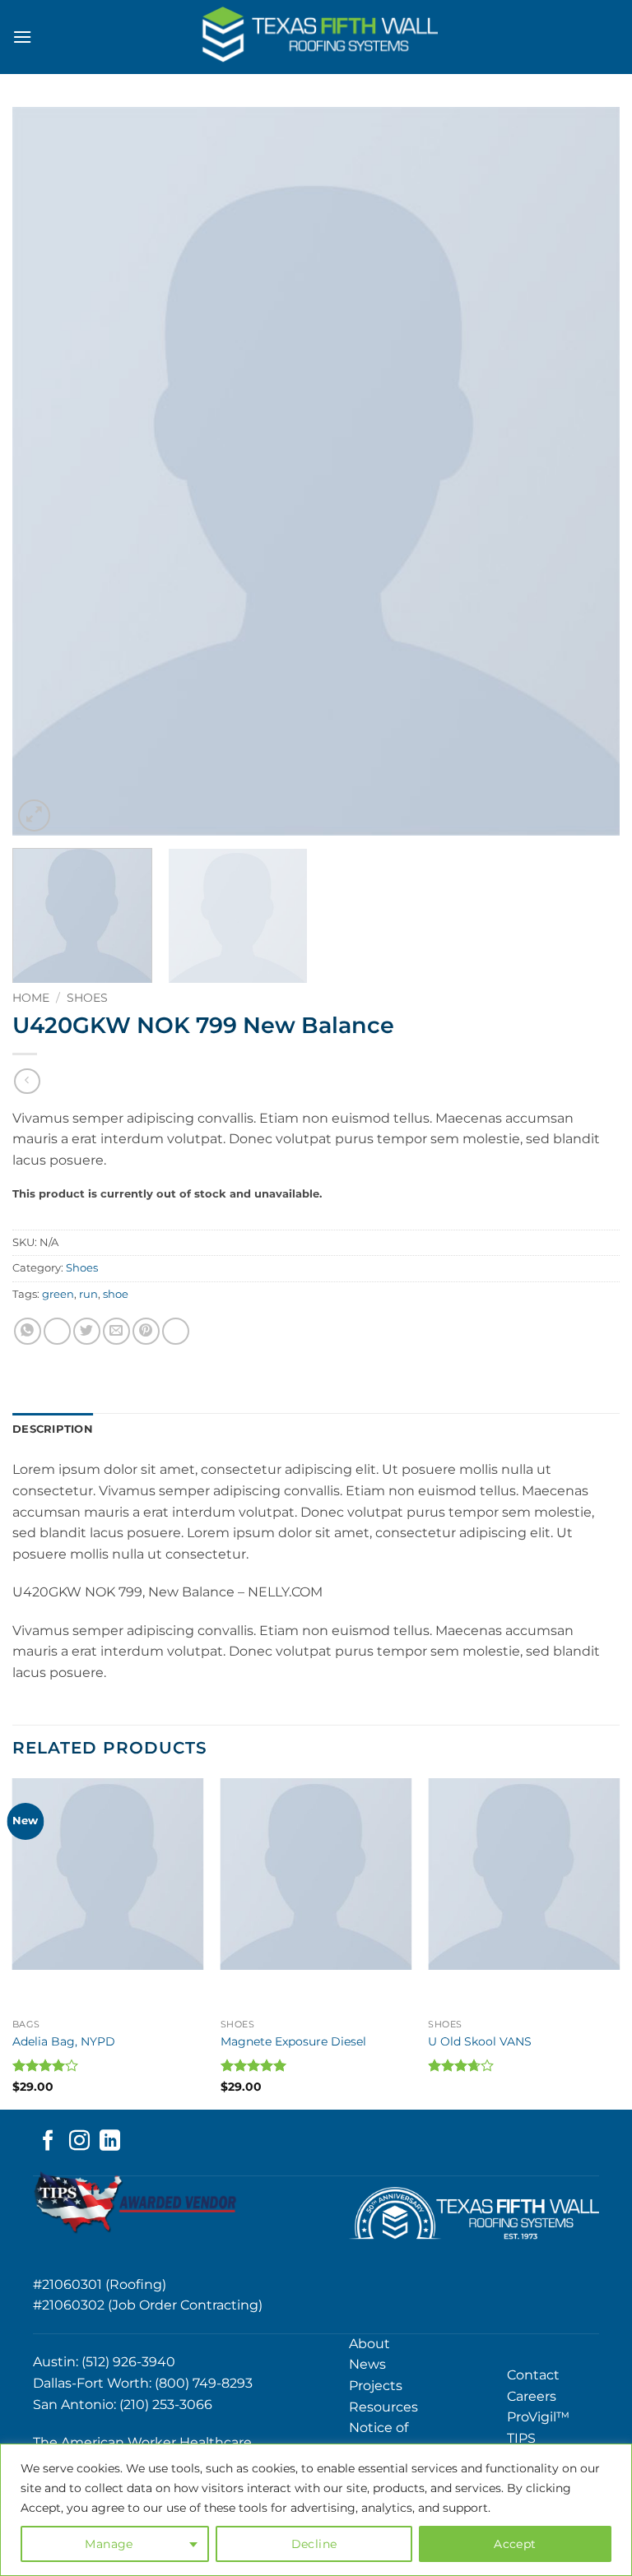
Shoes (87, 998)
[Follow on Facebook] (48, 2142)
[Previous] (45, 471)
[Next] (587, 471)
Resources (383, 2407)
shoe (116, 1294)
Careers (532, 2396)
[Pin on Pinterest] (146, 1331)
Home (31, 998)
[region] (316, 2510)
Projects (376, 2386)
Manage (109, 2544)
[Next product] (27, 1081)
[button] (22, 37)
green (58, 1294)
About (369, 2344)
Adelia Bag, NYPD (64, 2041)
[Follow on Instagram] (79, 2142)
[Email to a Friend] (116, 1331)
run (88, 1294)
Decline (314, 2544)
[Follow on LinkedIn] (110, 2142)
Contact (533, 2375)
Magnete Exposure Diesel (293, 2041)
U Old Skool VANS (480, 2041)
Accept (515, 2544)
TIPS (521, 2438)
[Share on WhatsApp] (28, 1331)
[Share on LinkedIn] (176, 1331)
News (367, 2364)
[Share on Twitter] (87, 1331)
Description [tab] (53, 1429)
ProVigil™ (538, 2417)
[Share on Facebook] (57, 1331)
